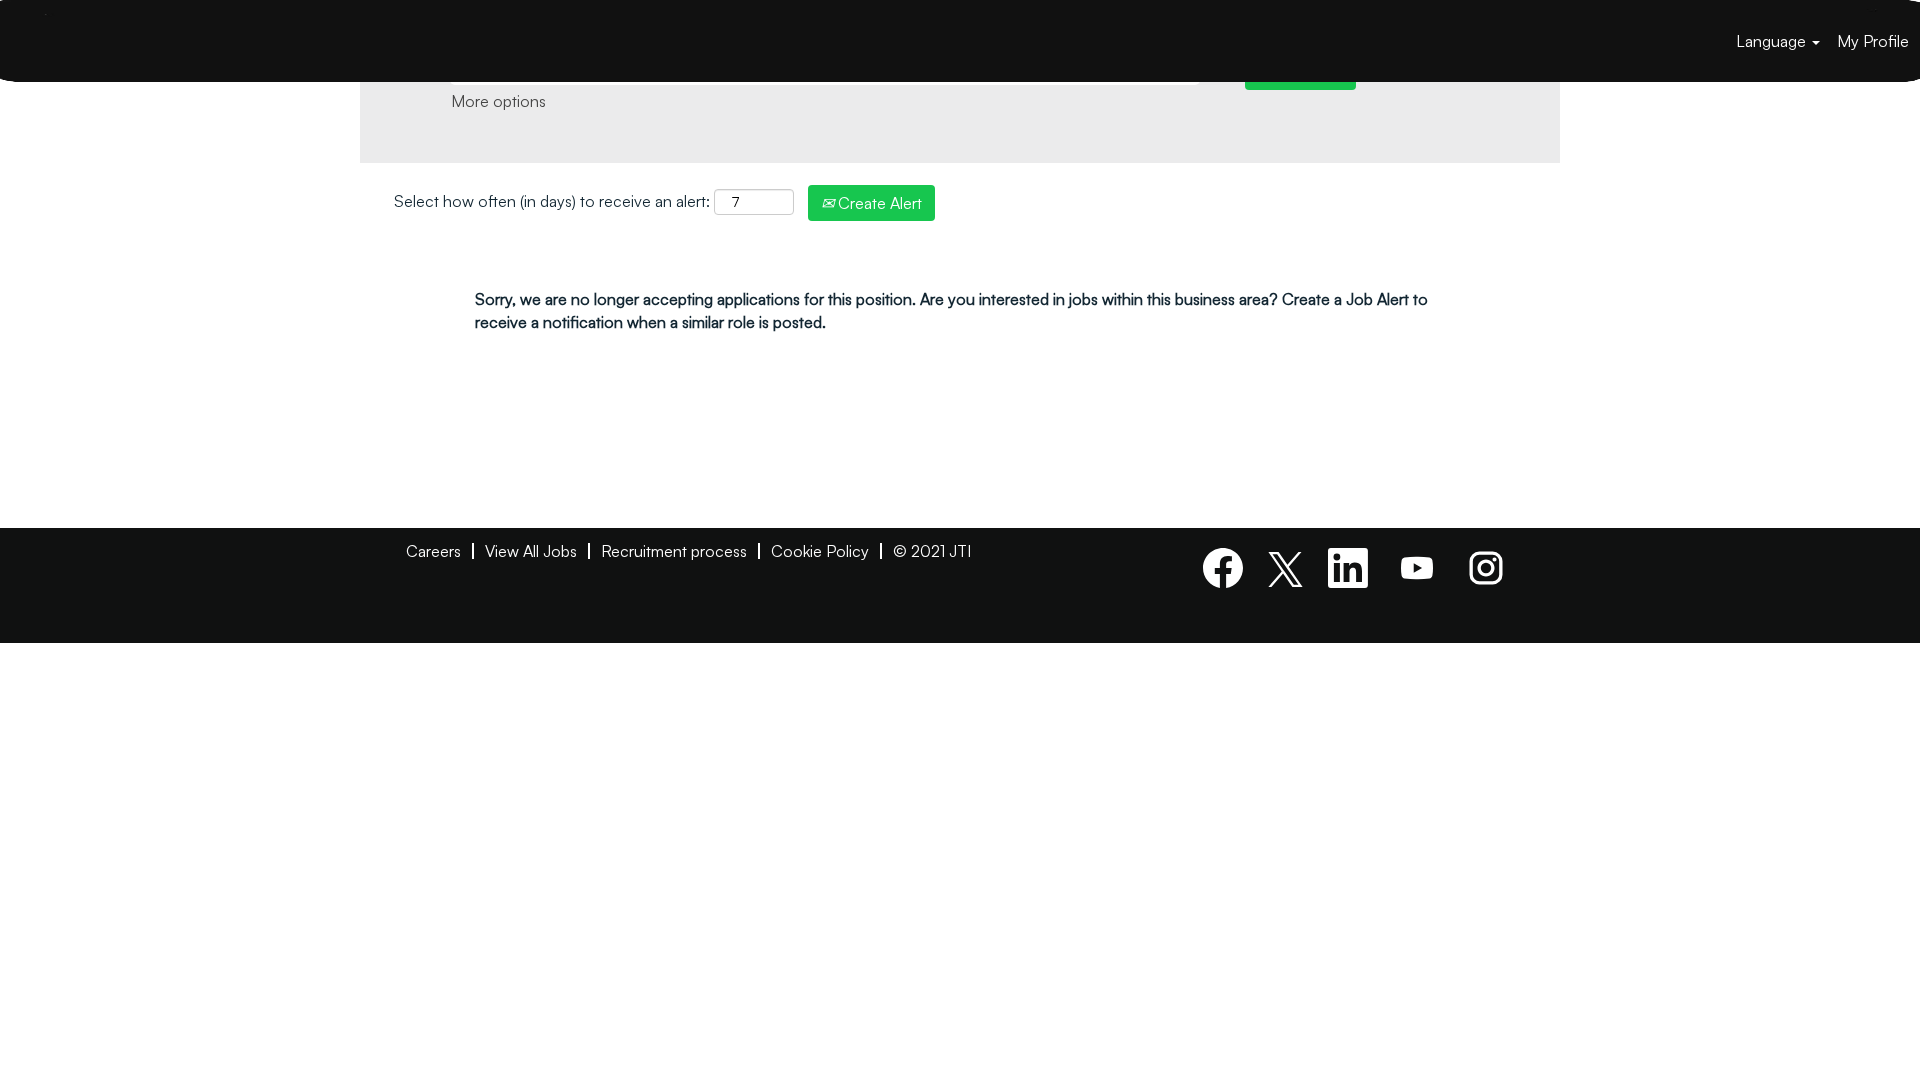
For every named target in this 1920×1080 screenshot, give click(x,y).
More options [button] (498, 101)
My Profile (1873, 41)
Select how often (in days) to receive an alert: (552, 201)
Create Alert (878, 203)
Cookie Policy (820, 551)
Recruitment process (674, 551)
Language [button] (1773, 41)
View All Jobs (531, 551)
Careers (433, 551)
